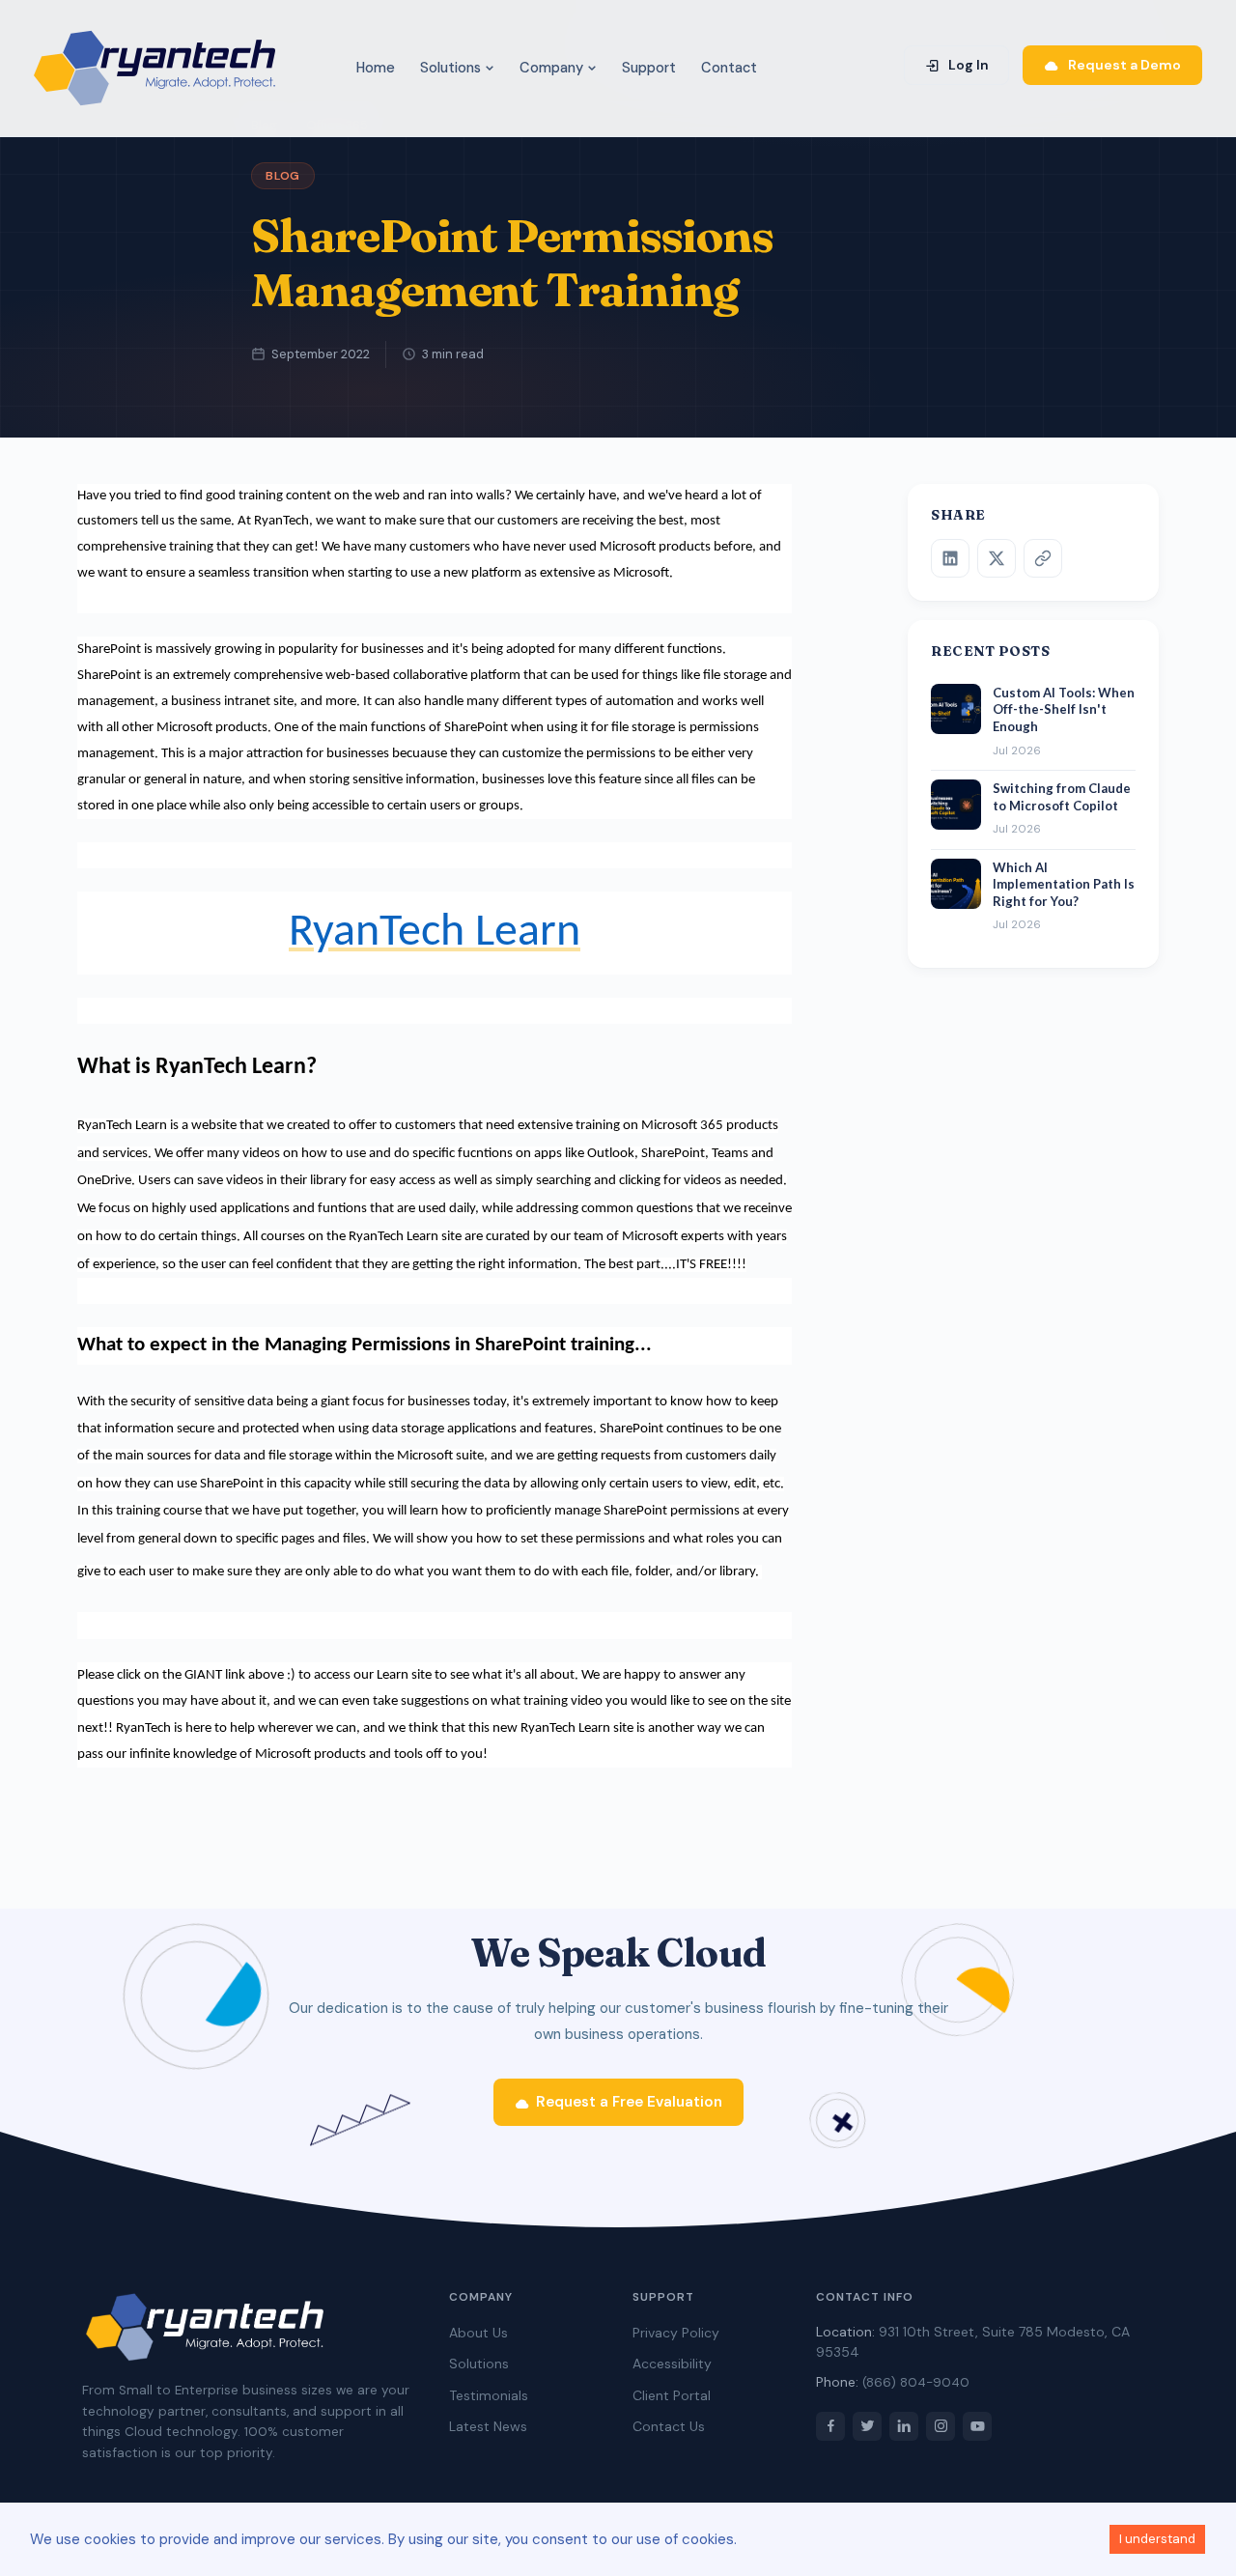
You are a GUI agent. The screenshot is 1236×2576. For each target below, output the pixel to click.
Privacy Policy (676, 2333)
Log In (967, 65)
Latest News (488, 2426)
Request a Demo (1123, 65)
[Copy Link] (1043, 558)
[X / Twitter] (997, 558)
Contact (729, 68)
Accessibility (672, 2364)
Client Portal (672, 2395)
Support (649, 68)
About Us (478, 2333)
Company (553, 68)
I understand (1157, 2539)
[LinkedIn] (950, 558)
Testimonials (489, 2395)
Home (376, 68)
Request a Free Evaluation (629, 2102)
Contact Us (669, 2426)
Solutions (452, 68)
